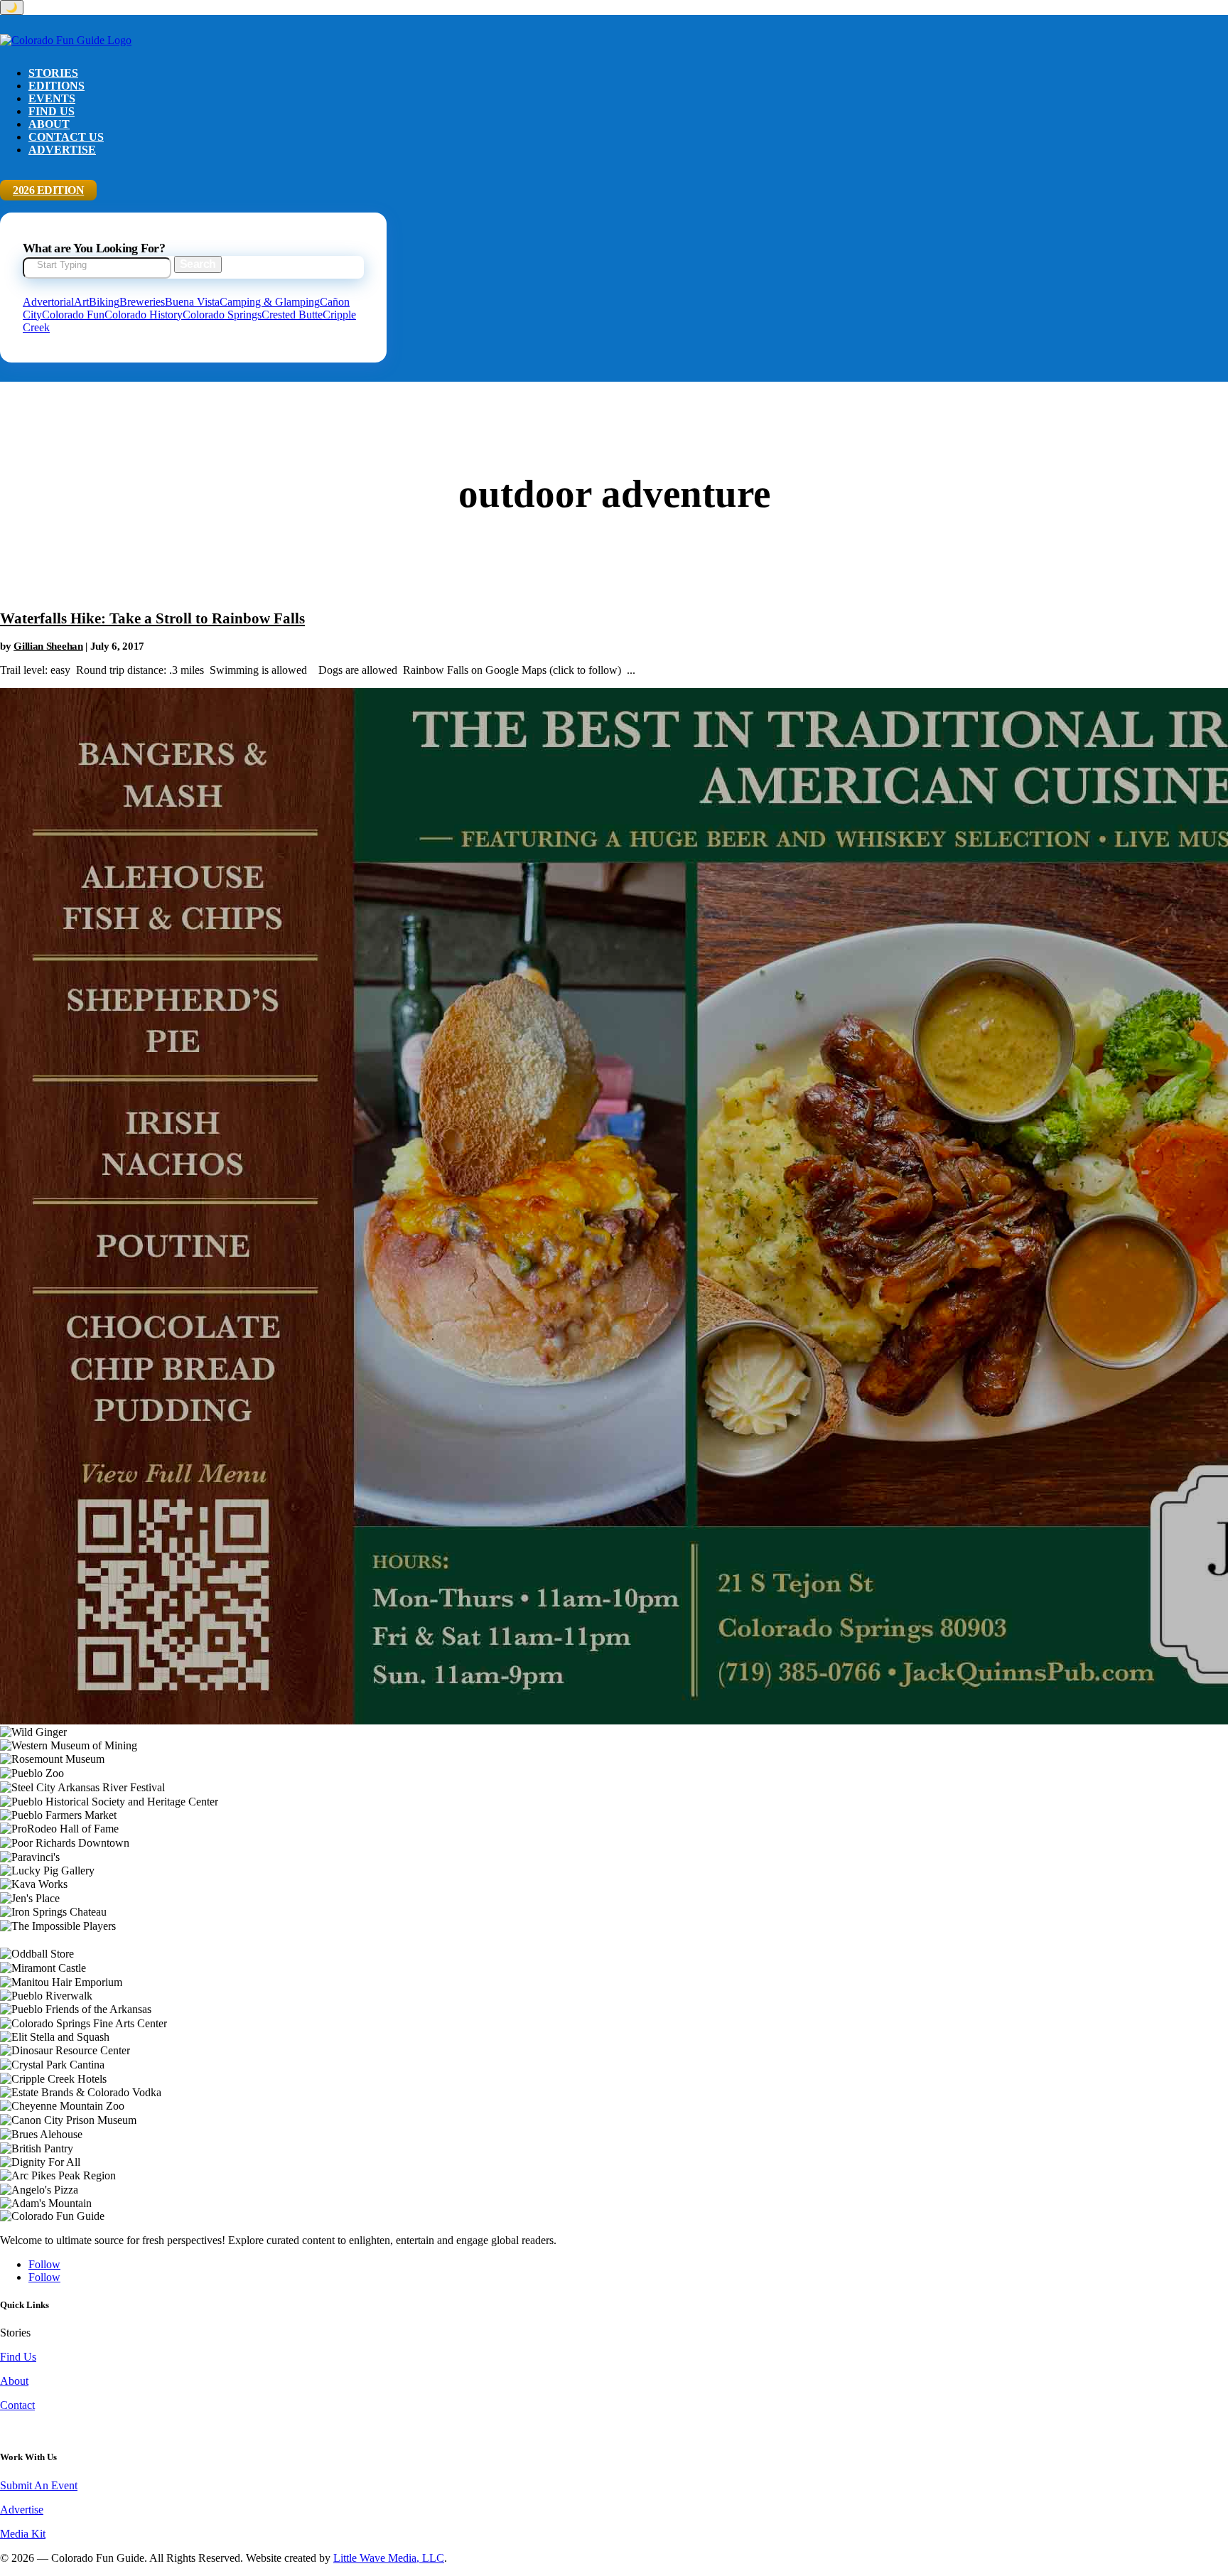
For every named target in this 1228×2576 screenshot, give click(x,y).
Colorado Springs (222, 315)
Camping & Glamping (270, 302)
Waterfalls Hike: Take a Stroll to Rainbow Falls (152, 618)
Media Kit (23, 2534)
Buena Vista (192, 302)
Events (52, 98)
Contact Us (66, 137)
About (49, 124)
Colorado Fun (73, 315)
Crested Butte (292, 315)
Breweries (142, 302)
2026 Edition (48, 190)
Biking (104, 302)
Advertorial (48, 302)
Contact (17, 2405)
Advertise (62, 150)
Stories (53, 73)
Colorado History (144, 315)
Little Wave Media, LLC (389, 2558)
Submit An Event (39, 2485)
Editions (56, 86)
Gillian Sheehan (48, 646)
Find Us (52, 111)
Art (81, 302)
